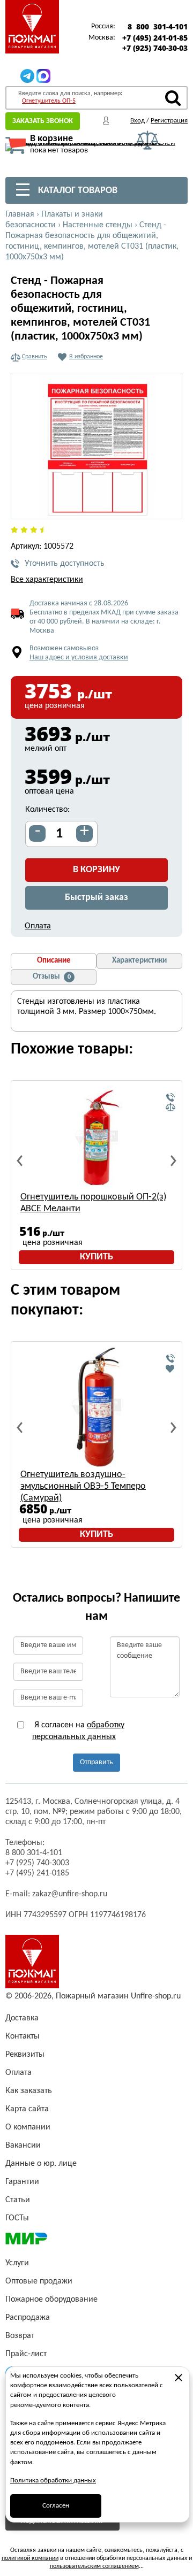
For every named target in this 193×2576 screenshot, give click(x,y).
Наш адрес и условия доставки (79, 658)
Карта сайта (27, 2109)
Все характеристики (47, 580)
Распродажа (28, 2318)
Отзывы (52, 977)
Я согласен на (78, 1731)
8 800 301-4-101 (158, 27)
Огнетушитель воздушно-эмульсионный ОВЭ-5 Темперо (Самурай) (83, 1486)
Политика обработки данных (53, 2481)
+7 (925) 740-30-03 (155, 48)
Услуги (17, 2263)
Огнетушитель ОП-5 (49, 101)
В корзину (96, 870)
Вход (138, 121)
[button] (168, 505)
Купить (96, 1257)
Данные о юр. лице (41, 2164)
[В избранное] (170, 1368)
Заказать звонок (43, 121)
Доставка (22, 2018)
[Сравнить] (170, 1108)
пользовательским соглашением (94, 2566)
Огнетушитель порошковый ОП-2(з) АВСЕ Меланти (93, 1203)
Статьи (18, 2200)
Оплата (38, 926)
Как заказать (29, 2091)
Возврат (20, 2336)
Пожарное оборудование (51, 2300)
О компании (28, 2127)
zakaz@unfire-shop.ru (70, 1894)
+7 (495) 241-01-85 (155, 38)
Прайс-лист (26, 2354)
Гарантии (22, 2182)
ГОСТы (17, 2218)
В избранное (86, 357)
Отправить (96, 1762)
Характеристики (139, 961)
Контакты (23, 2036)
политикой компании (30, 2558)
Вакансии (23, 2146)
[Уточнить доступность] (170, 1098)
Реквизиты (25, 2055)
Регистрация (169, 121)
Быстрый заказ (96, 898)
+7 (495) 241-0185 (37, 1873)
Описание (54, 961)
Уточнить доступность (65, 564)
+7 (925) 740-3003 (37, 1863)
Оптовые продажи (39, 2281)
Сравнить (35, 357)
